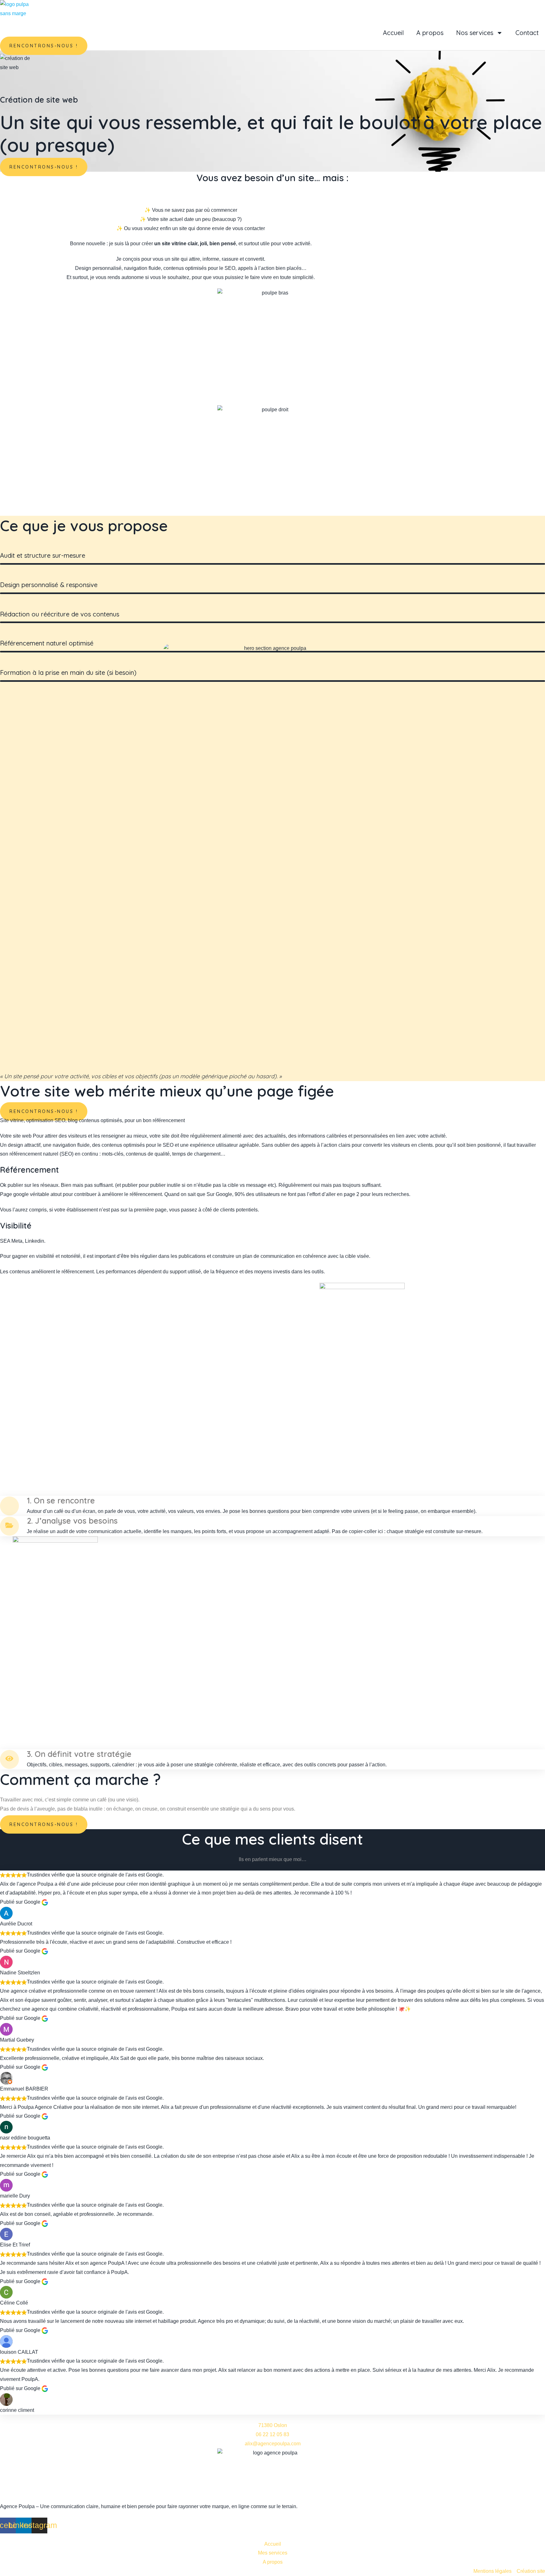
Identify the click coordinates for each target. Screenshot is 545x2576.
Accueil (393, 33)
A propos (430, 33)
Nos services (475, 33)
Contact (527, 33)
